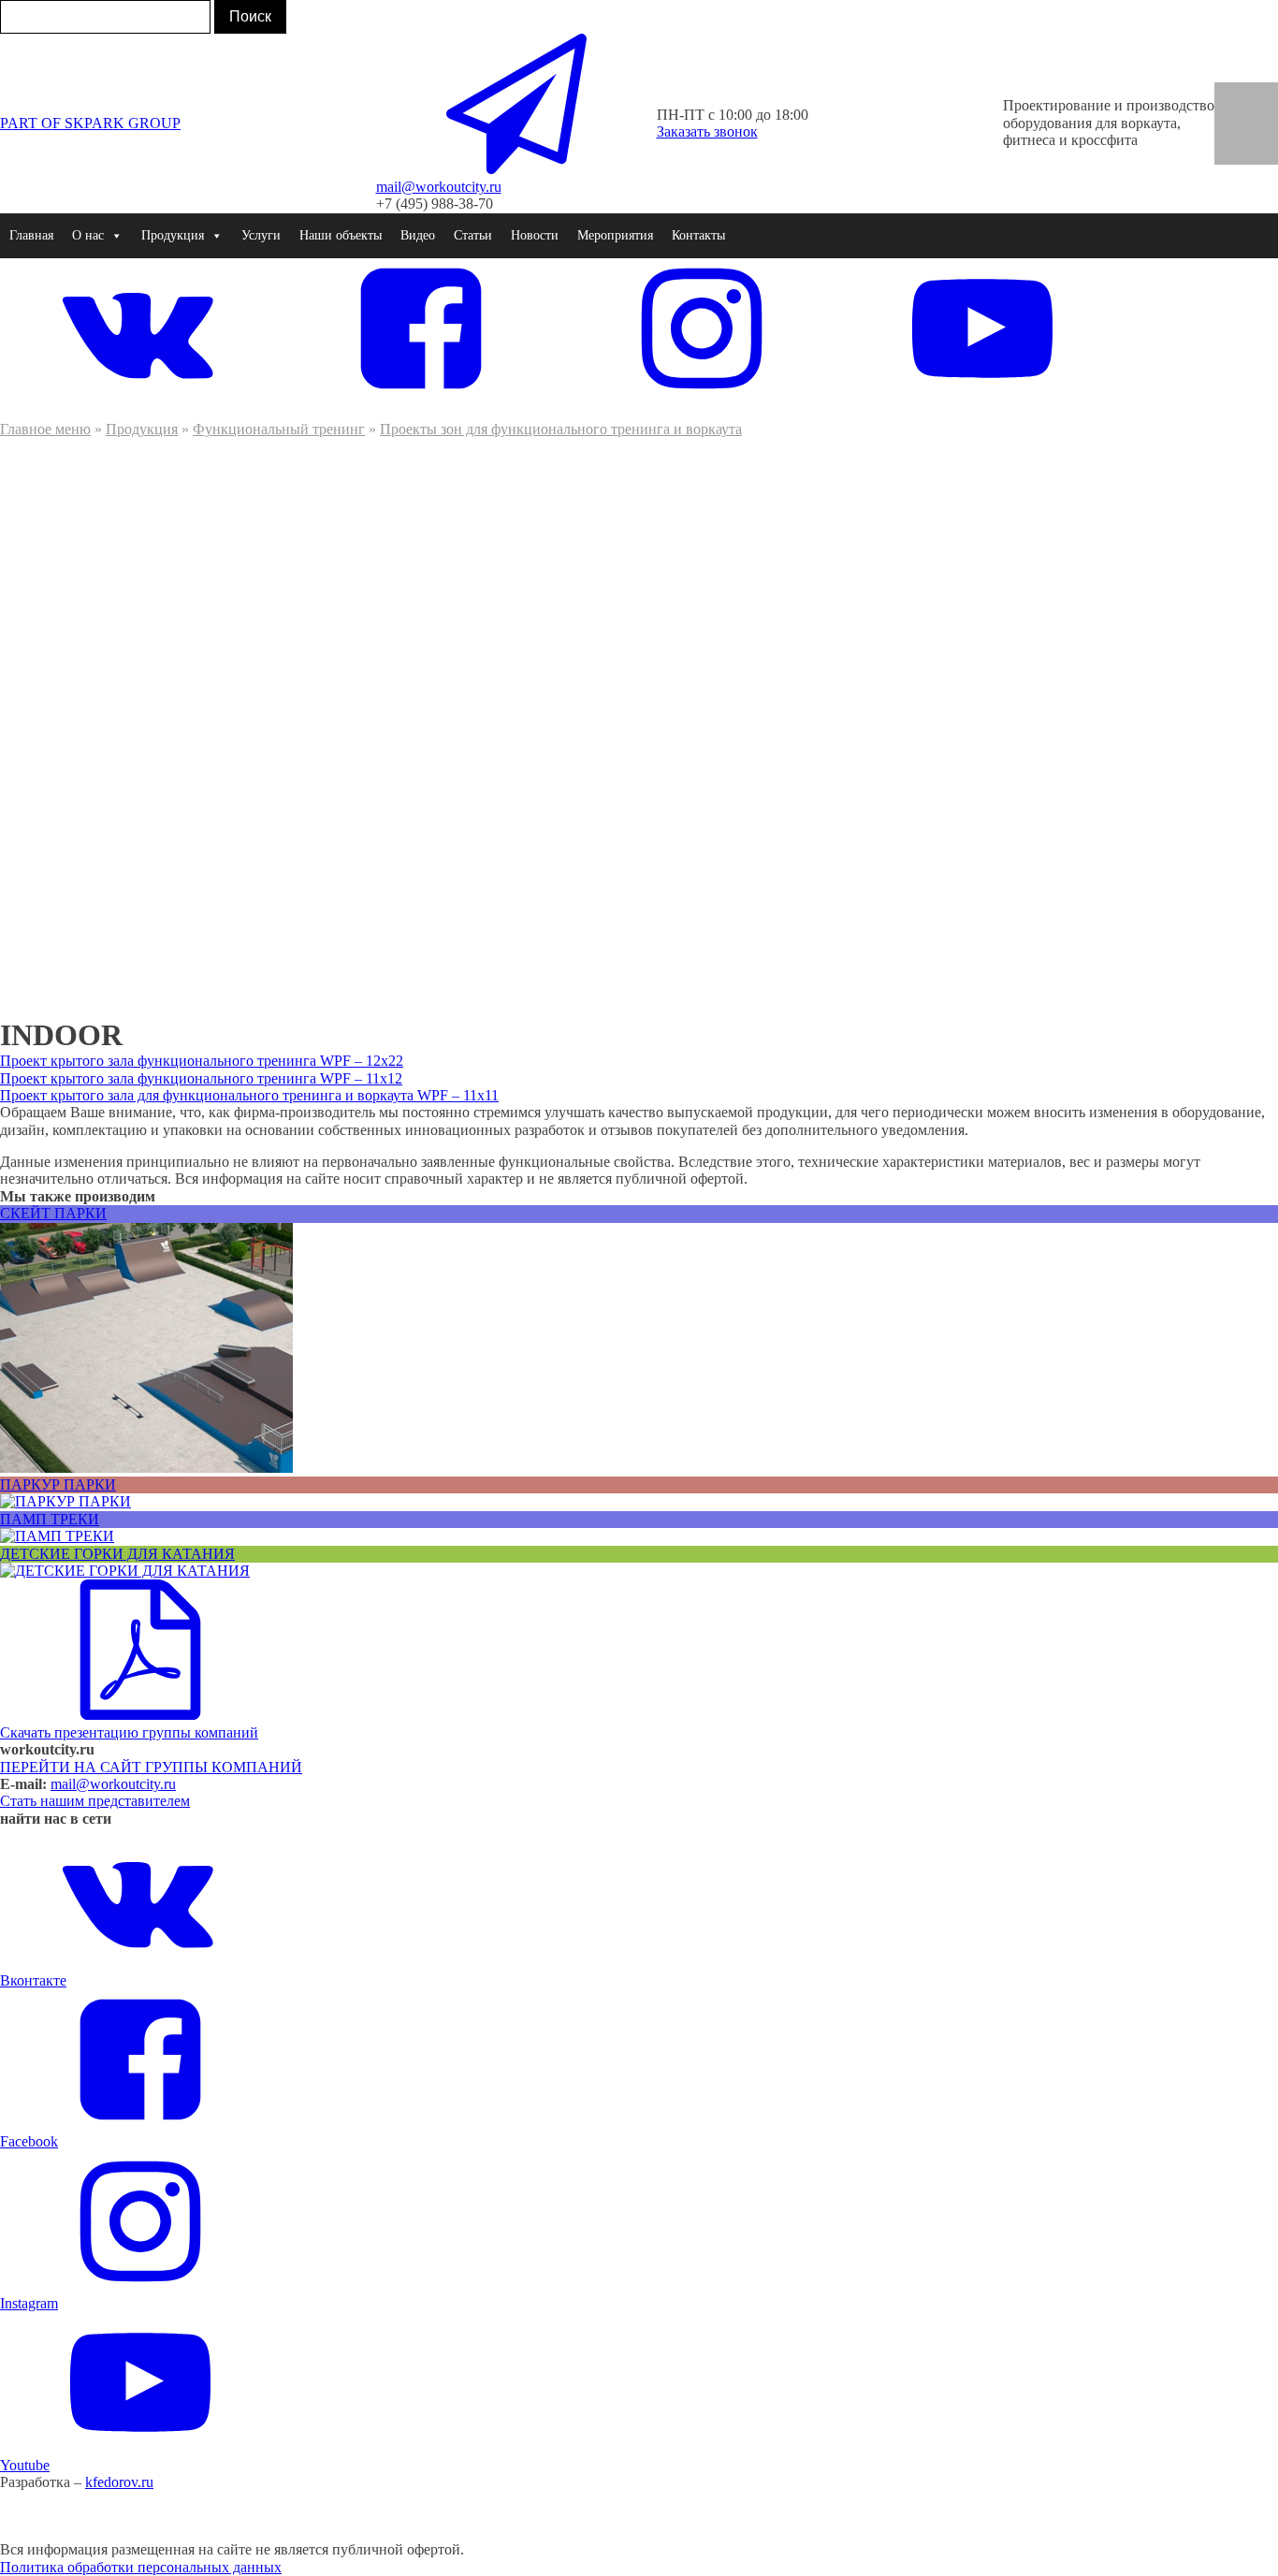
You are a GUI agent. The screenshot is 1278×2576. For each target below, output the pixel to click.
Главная (31, 235)
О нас (88, 235)
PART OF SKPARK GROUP (90, 123)
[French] (1233, 113)
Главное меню (45, 429)
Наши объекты (341, 235)
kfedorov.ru (119, 2482)
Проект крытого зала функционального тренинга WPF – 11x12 (201, 1078)
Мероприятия (615, 235)
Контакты (698, 235)
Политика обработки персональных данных (141, 2567)
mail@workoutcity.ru (113, 1784)
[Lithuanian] (1259, 152)
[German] (1259, 95)
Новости (535, 235)
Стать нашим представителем (95, 1801)
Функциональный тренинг (279, 429)
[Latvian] (1233, 152)
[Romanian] (1259, 113)
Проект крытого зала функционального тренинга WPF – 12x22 (202, 1061)
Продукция (142, 429)
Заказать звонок (707, 131)
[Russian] (1233, 132)
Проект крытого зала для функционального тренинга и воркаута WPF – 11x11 (249, 1095)
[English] (1233, 95)
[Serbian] (1259, 132)
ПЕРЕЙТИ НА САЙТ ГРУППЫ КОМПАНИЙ (151, 1767)
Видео (418, 235)
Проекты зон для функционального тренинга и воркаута (561, 429)
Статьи (473, 235)
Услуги (261, 235)
